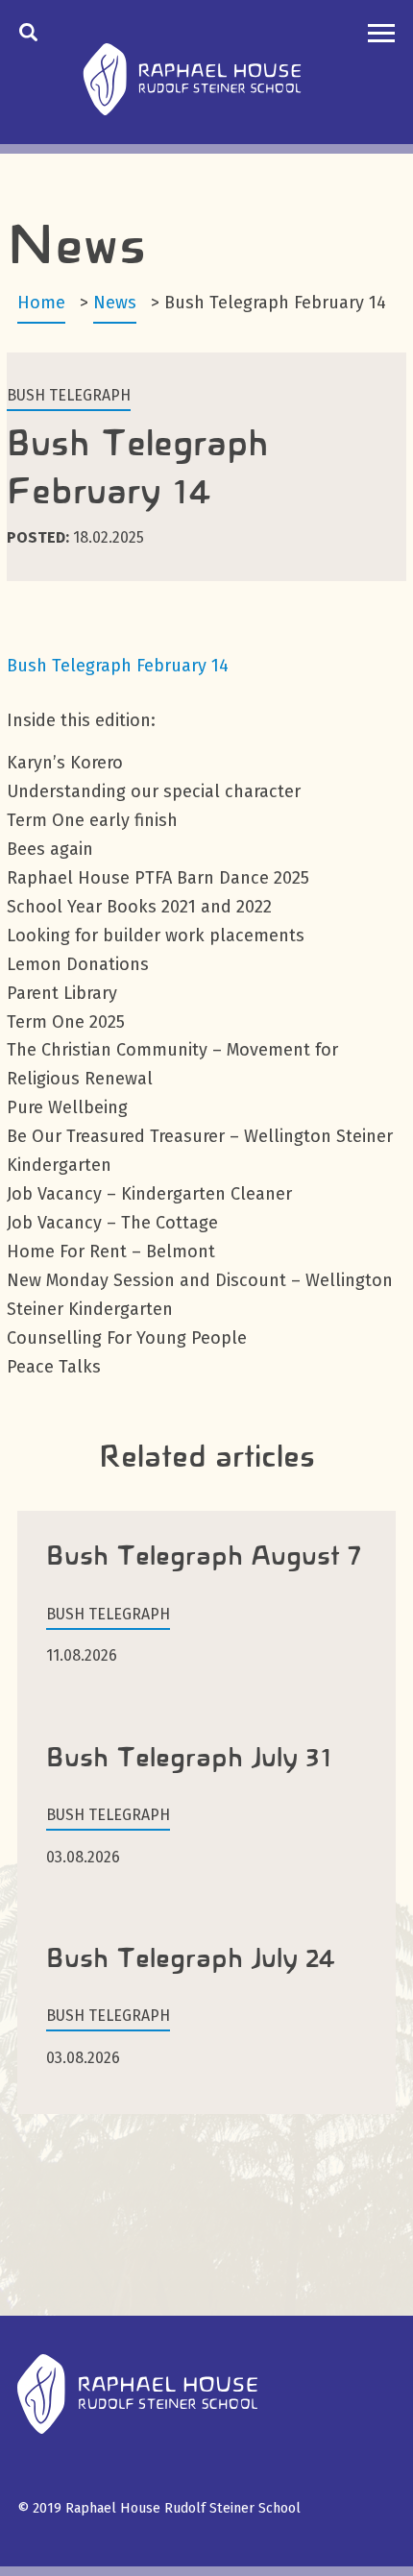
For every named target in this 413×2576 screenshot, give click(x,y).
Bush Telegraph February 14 (118, 666)
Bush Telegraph (69, 395)
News (115, 303)
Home (41, 303)
